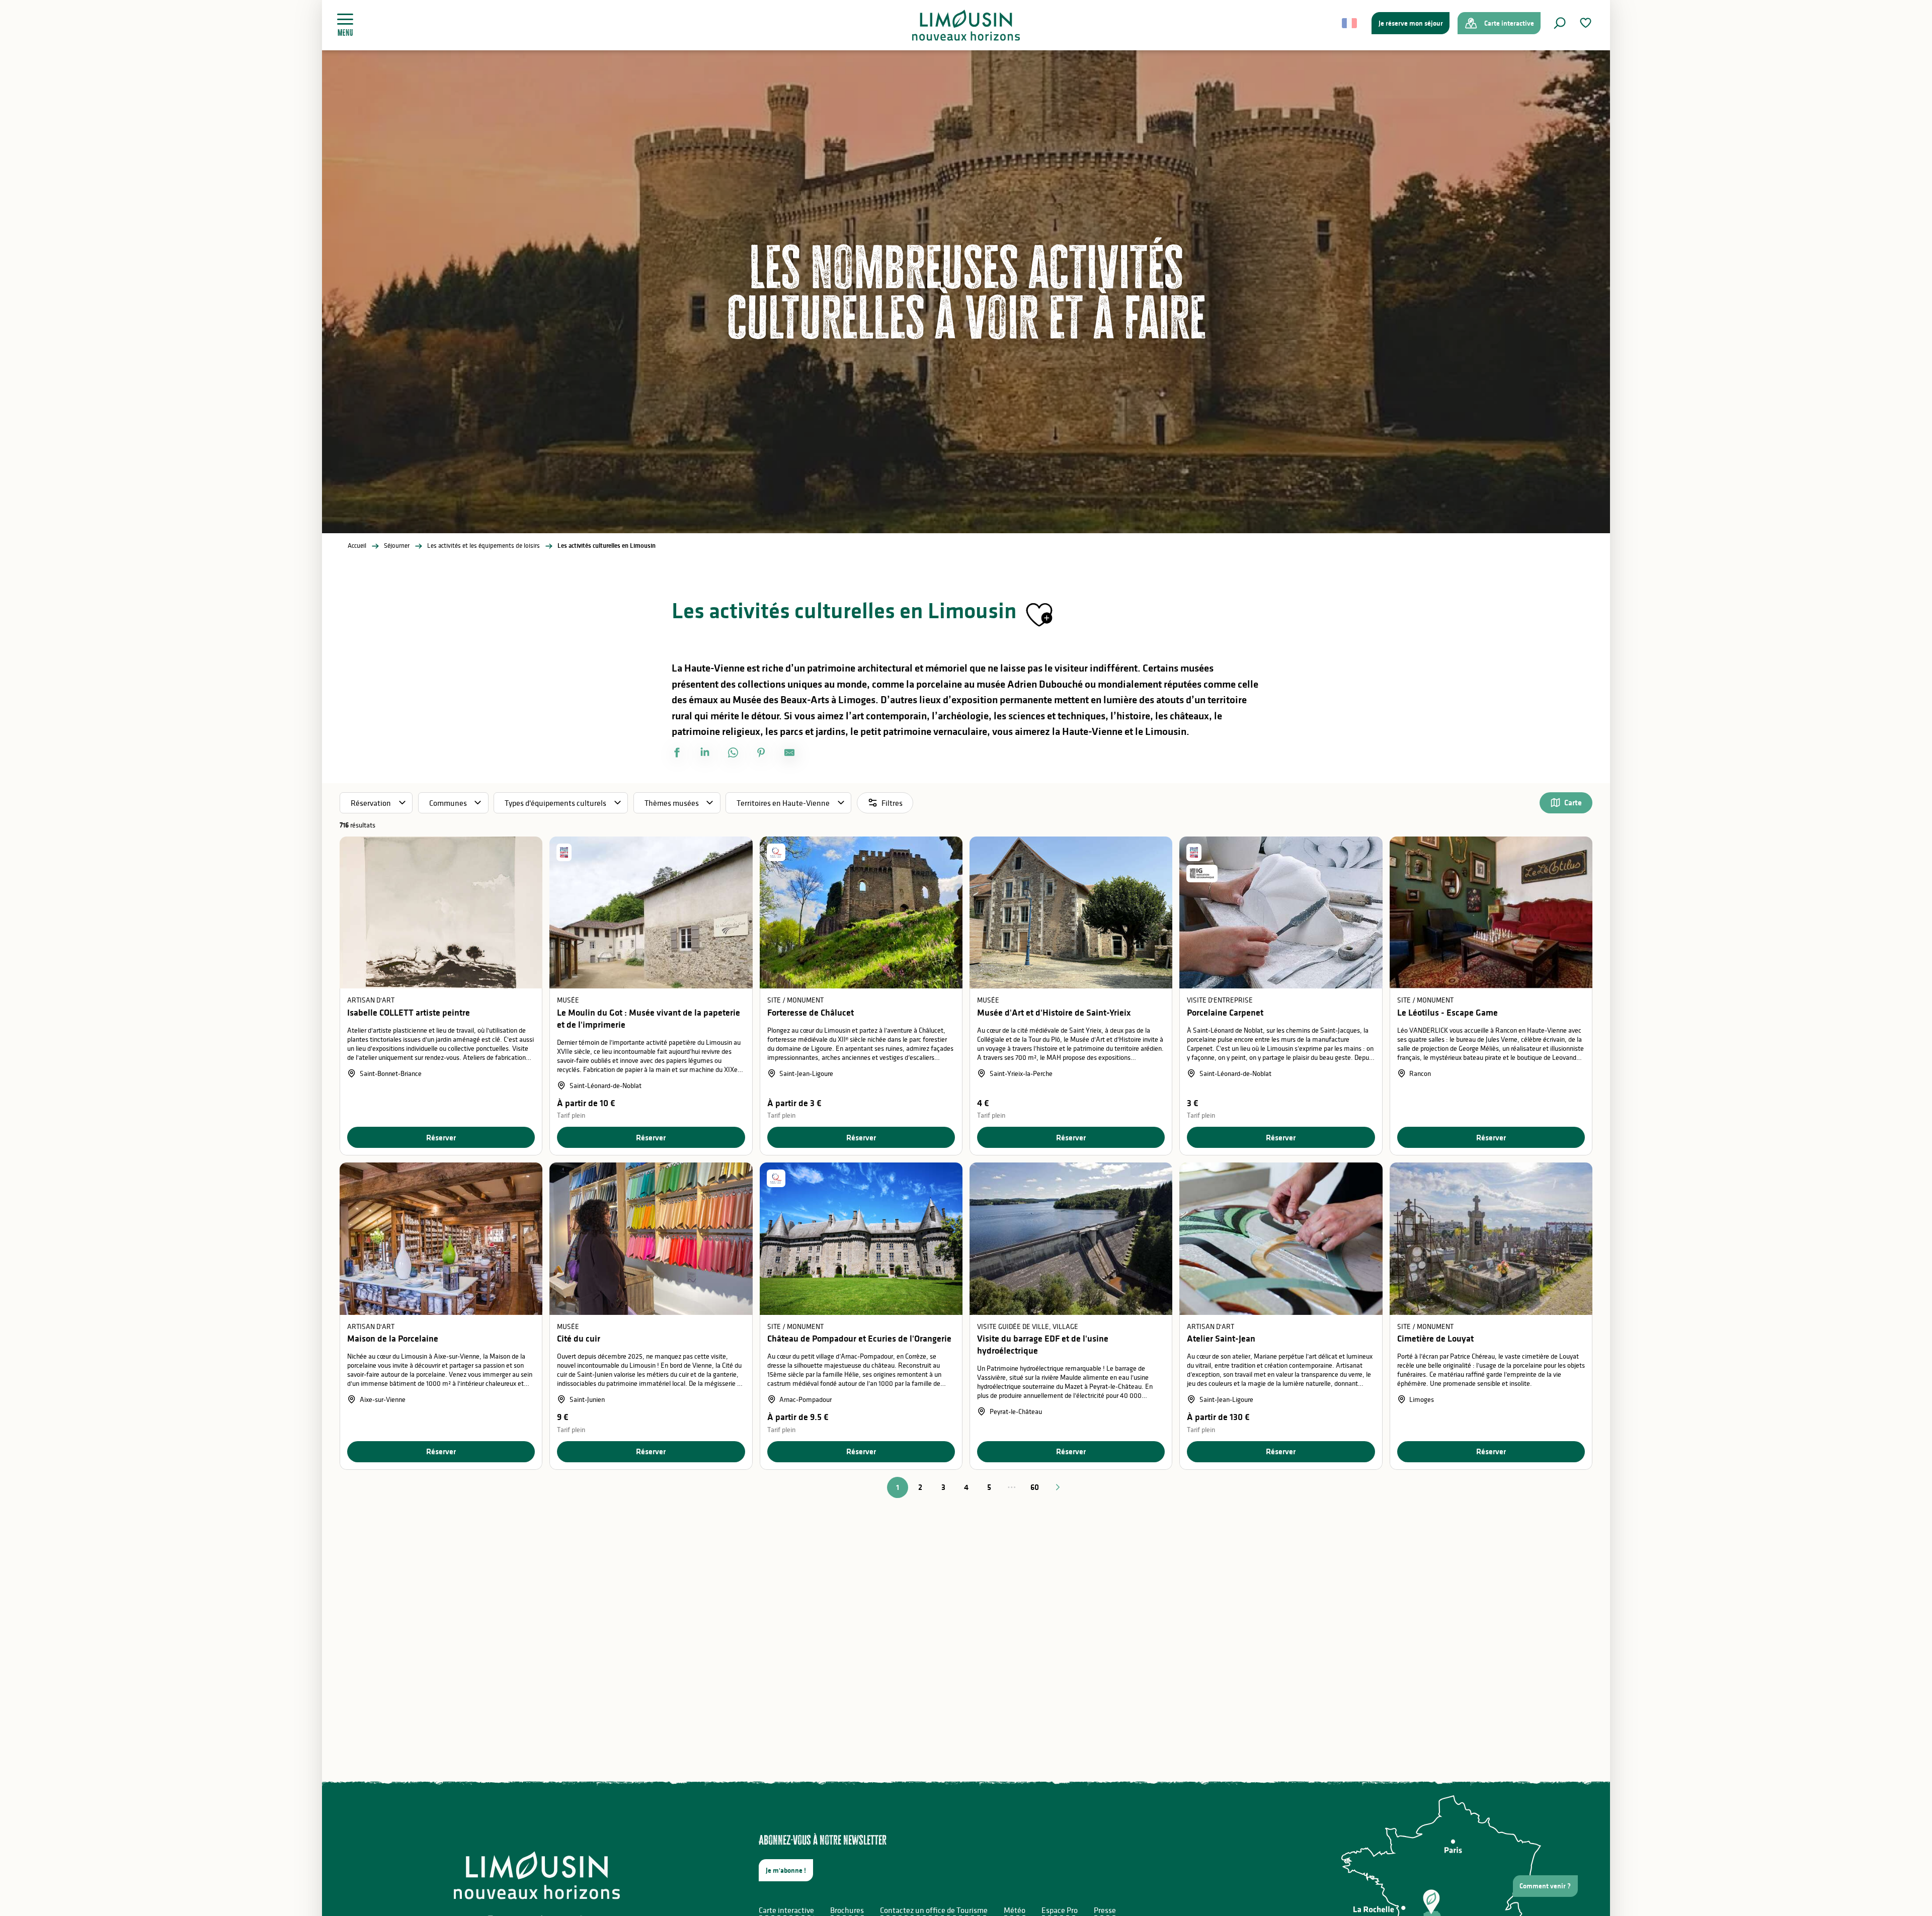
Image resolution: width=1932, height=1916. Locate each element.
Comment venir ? (1545, 1886)
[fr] (1350, 23)
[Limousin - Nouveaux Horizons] (966, 25)
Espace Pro (1060, 1910)
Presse (1105, 1910)
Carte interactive (786, 1910)
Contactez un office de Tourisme (934, 1910)
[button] (1560, 23)
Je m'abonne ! (786, 1870)
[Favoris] (1587, 23)
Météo (1015, 1910)
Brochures (847, 1910)
